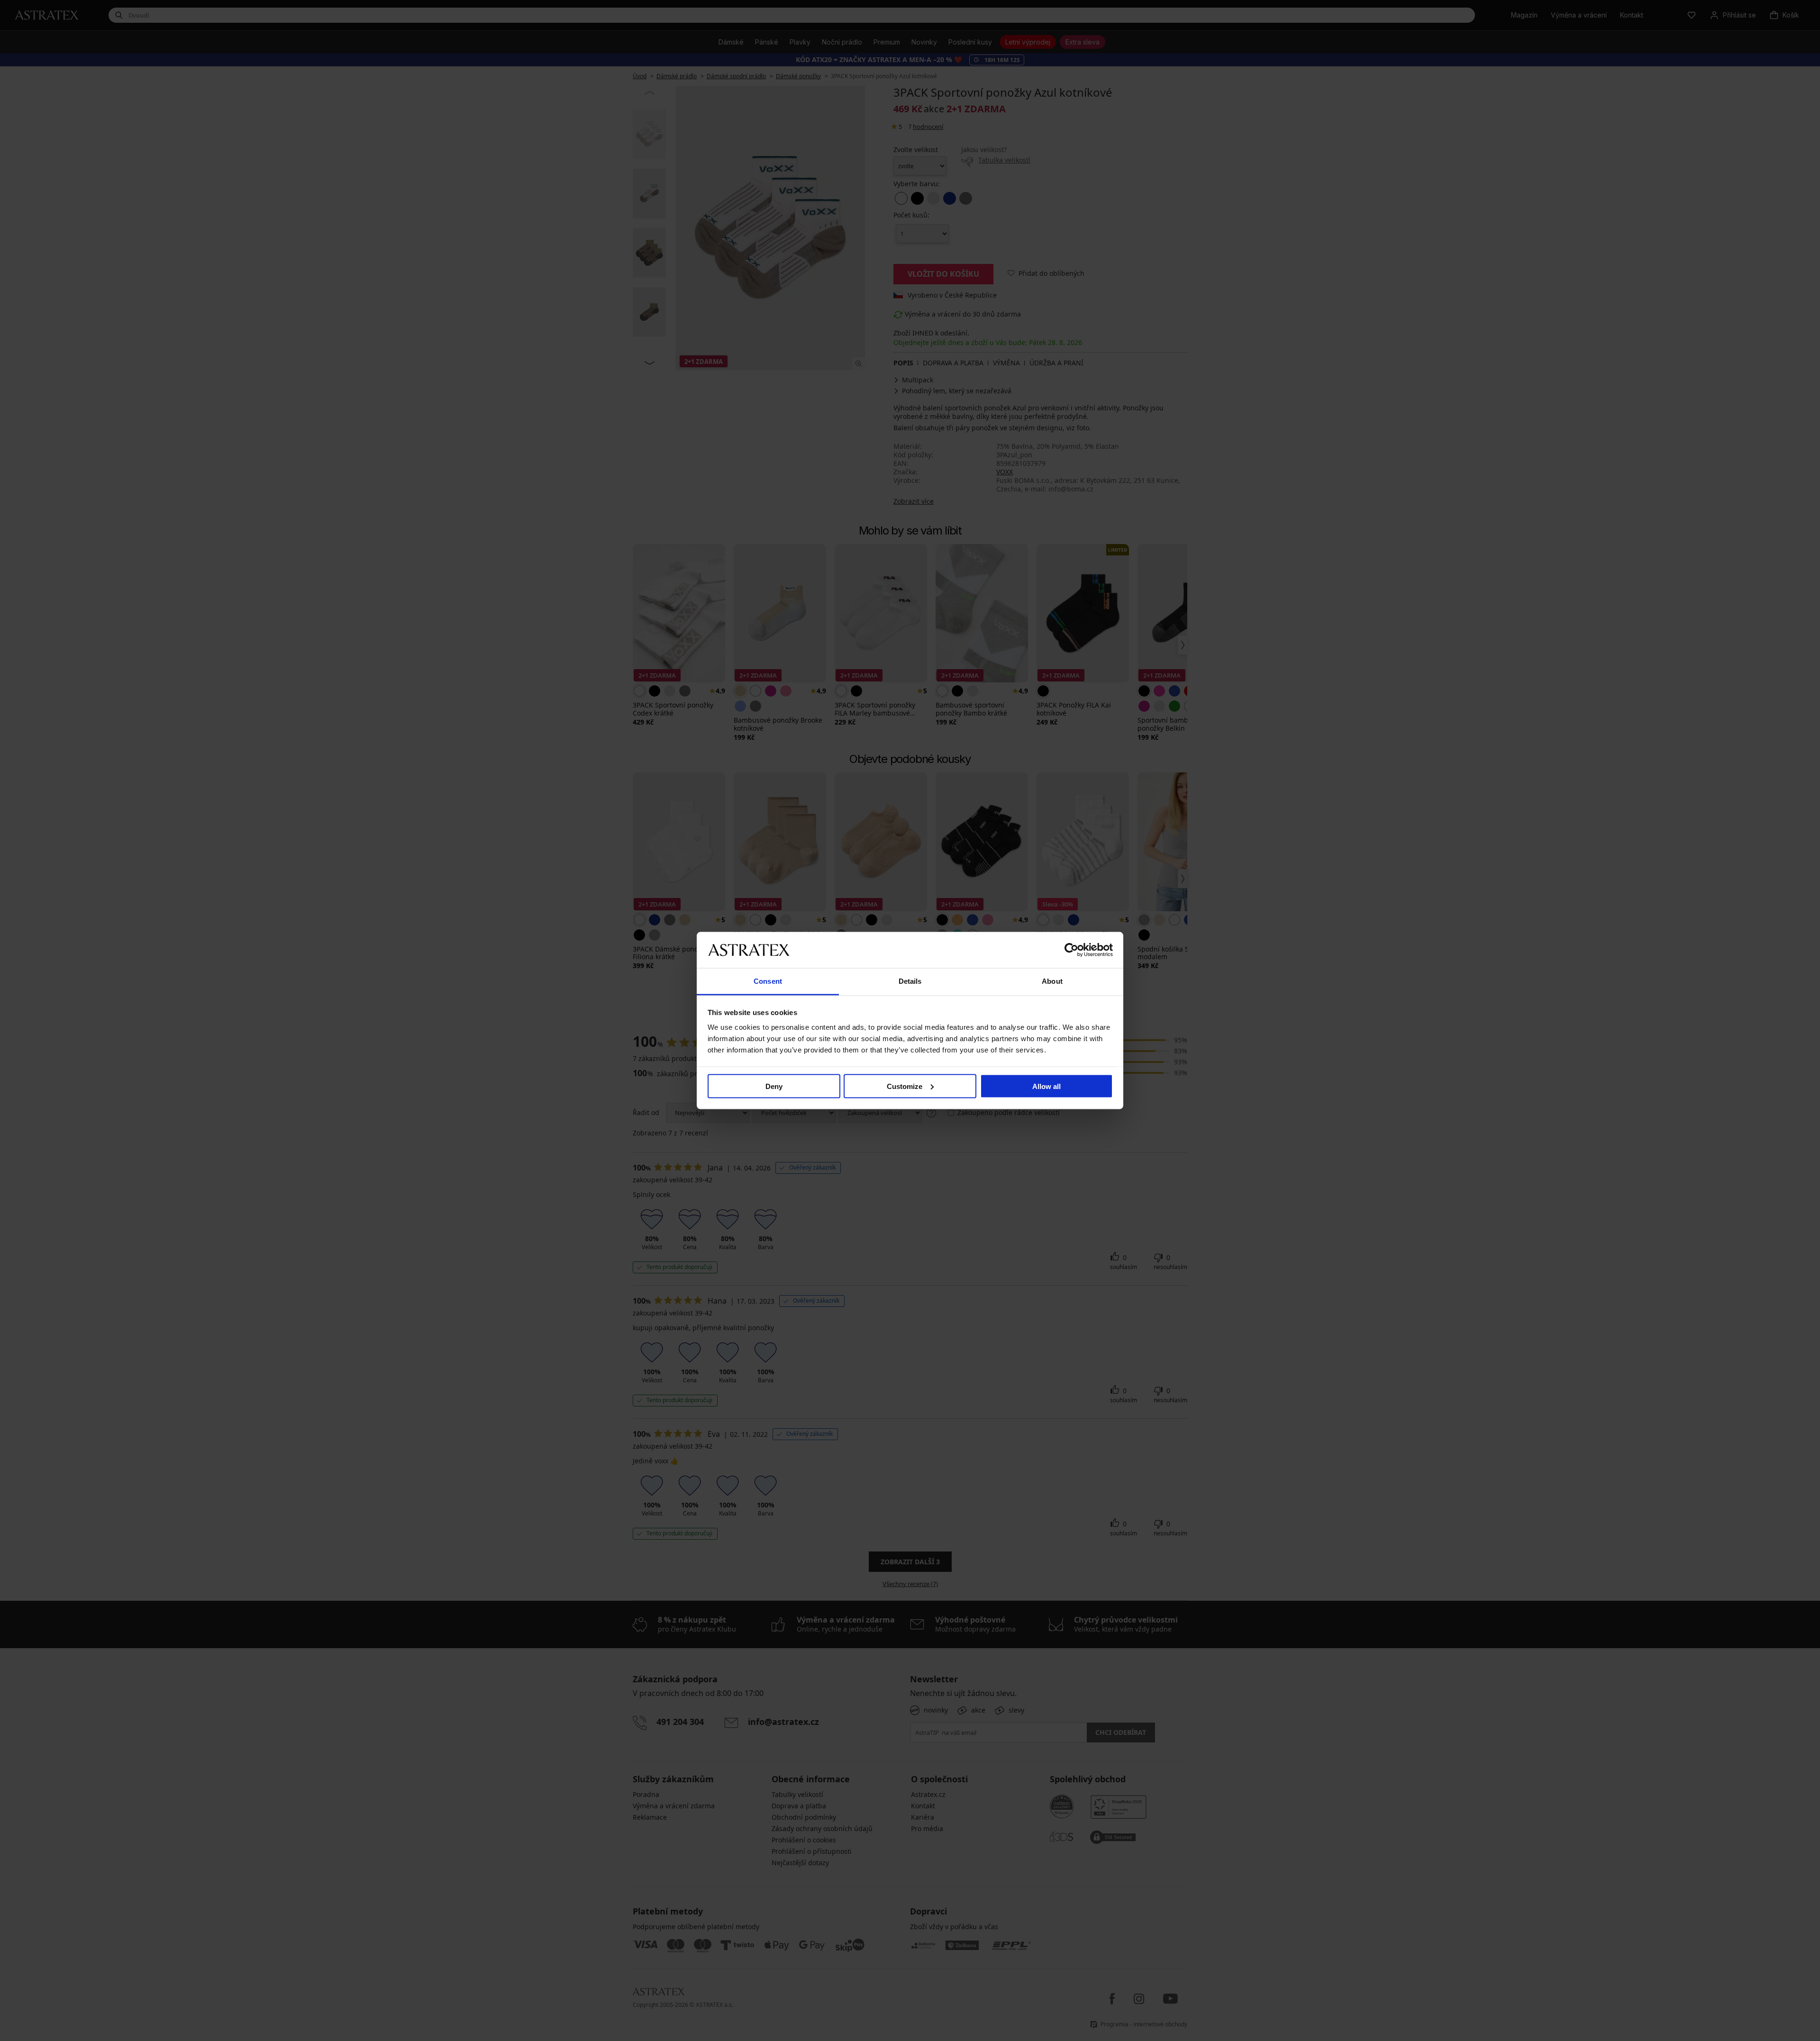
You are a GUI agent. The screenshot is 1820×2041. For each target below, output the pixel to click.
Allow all (1046, 1086)
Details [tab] (910, 981)
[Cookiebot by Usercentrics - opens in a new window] (1071, 950)
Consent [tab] (768, 981)
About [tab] (1052, 981)
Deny (774, 1086)
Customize (905, 1086)
